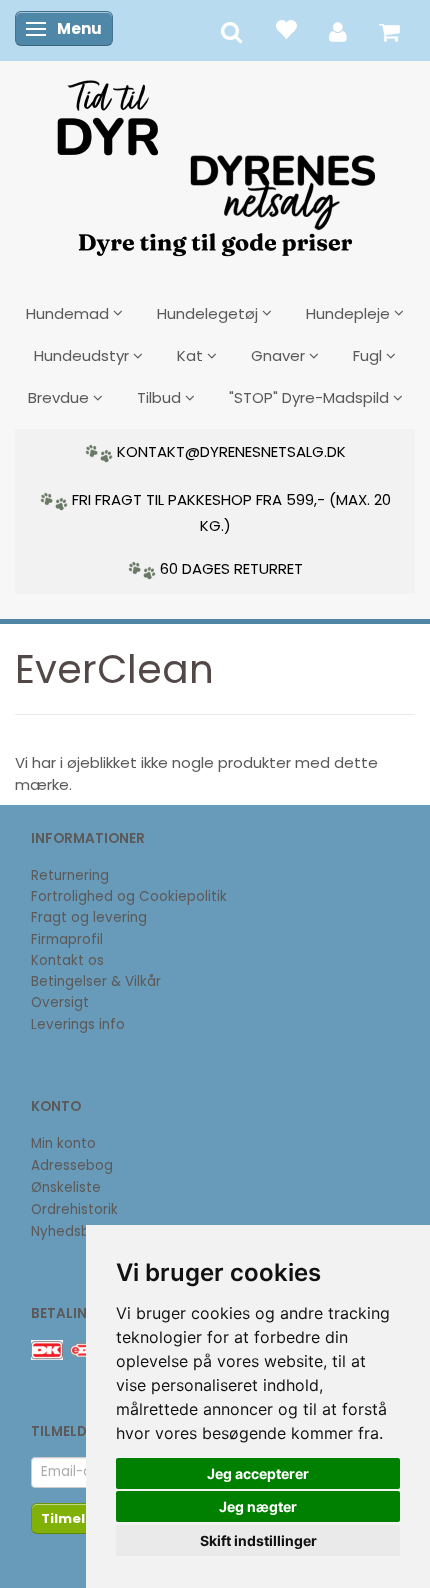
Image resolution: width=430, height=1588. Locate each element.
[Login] (338, 30)
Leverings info (78, 1024)
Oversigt (60, 1002)
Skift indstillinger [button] (258, 1540)
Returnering (70, 875)
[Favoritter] (285, 28)
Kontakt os (67, 960)
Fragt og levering (89, 917)
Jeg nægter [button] (258, 1506)
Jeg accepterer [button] (258, 1473)
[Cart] (389, 30)
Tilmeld (68, 1518)
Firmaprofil (67, 939)
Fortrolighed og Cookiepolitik (129, 896)
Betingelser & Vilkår (96, 981)
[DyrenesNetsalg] (215, 161)
